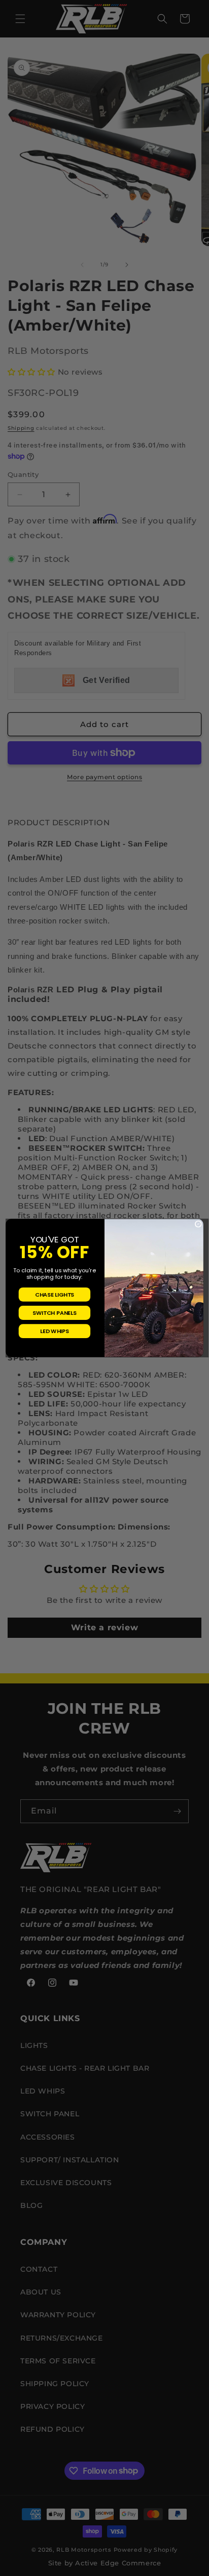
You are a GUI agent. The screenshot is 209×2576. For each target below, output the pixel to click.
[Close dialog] (198, 1224)
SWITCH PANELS (54, 1313)
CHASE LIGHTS (55, 1295)
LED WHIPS (54, 1331)
